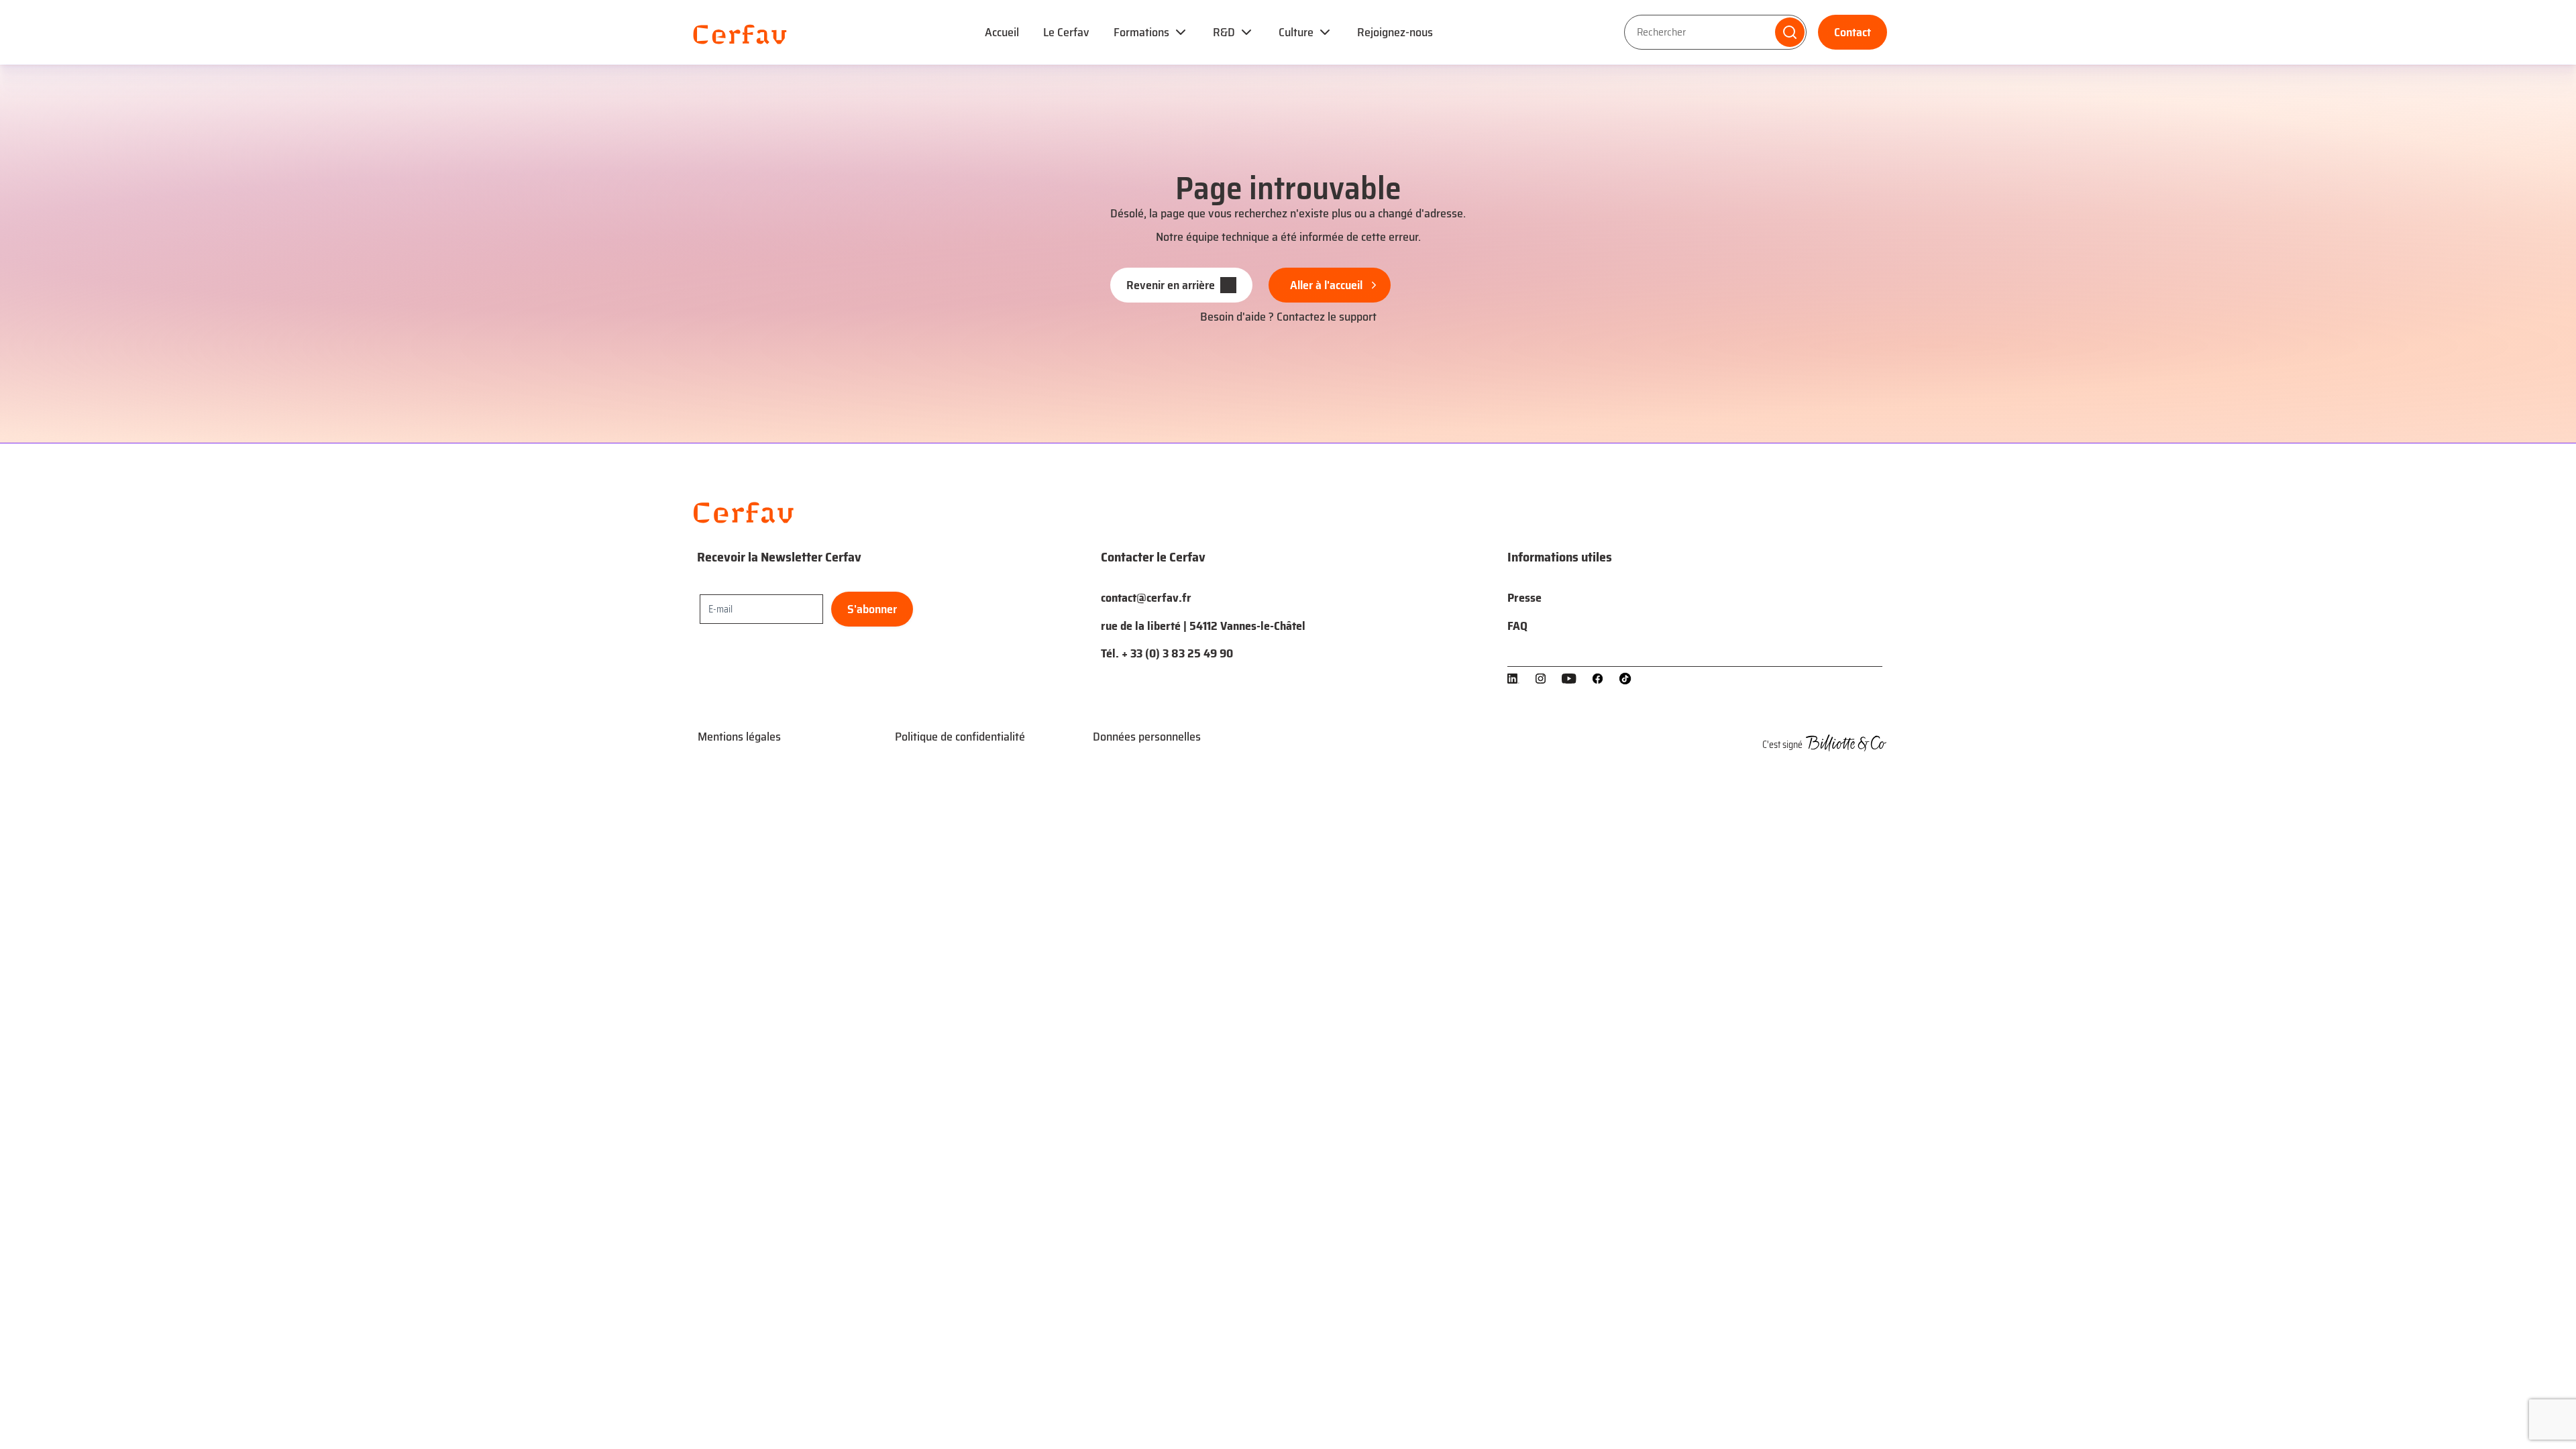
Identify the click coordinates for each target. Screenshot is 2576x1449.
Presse (1524, 598)
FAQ (1517, 626)
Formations (1141, 32)
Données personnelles (1147, 737)
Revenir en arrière (1171, 285)
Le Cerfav (1066, 32)
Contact (1853, 32)
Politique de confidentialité (960, 737)
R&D (1224, 32)
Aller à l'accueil (1326, 285)
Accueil (1002, 32)
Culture (1296, 32)
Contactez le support (1327, 317)
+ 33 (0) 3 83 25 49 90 (1177, 653)
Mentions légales (739, 737)
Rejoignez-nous (1395, 32)
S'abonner (872, 609)
